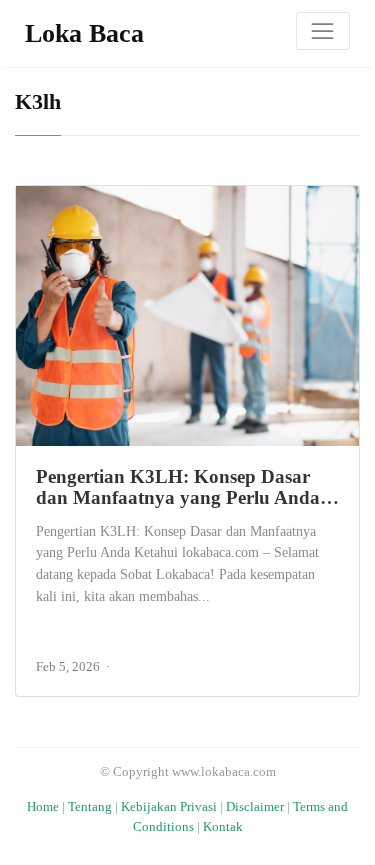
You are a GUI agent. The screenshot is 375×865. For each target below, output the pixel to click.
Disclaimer (255, 807)
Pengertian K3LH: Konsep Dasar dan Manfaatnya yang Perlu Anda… (187, 487)
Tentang (90, 807)
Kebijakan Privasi (169, 807)
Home (43, 807)
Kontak (223, 827)
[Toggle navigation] (323, 31)
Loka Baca (84, 33)
